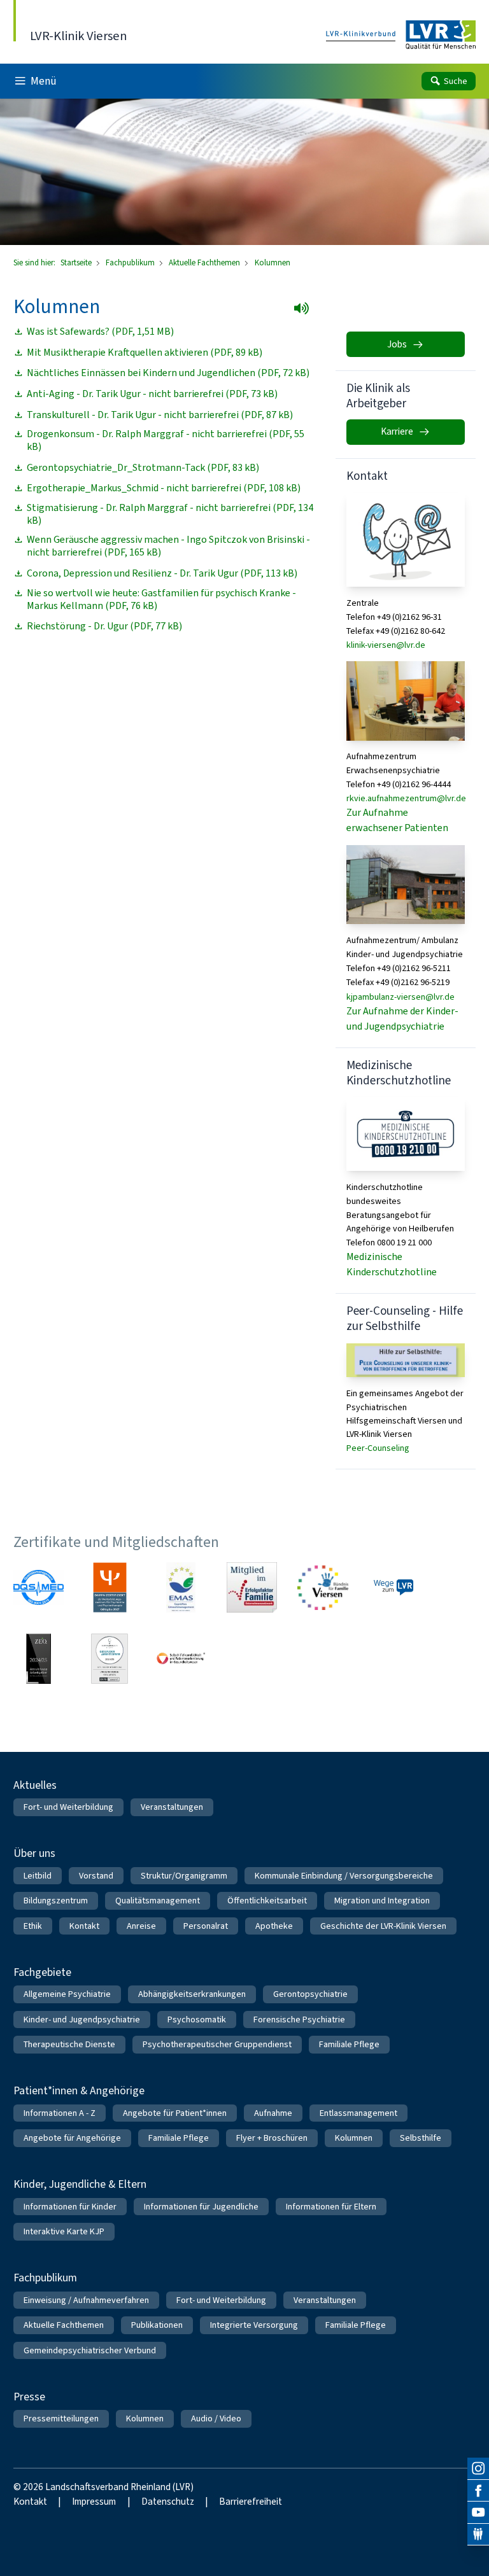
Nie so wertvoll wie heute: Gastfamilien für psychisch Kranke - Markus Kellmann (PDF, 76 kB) (161, 599)
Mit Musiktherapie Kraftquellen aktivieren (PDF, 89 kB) (145, 353)
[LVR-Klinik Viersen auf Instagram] (478, 2468)
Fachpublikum (131, 262)
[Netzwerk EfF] (252, 1587)
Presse (29, 2397)
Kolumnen (354, 2138)
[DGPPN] (110, 1587)
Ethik (33, 1926)
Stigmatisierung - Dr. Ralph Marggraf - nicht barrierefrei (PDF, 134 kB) (170, 514)
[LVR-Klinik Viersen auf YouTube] (478, 2512)
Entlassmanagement (358, 2113)
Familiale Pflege (349, 2044)
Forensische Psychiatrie (299, 2019)
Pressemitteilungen (61, 2418)
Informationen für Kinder (70, 2207)
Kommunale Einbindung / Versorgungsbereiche (344, 1876)
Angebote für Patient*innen (175, 2113)
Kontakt (84, 1926)
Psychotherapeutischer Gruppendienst (217, 2044)
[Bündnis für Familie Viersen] (322, 1587)
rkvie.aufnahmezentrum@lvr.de (406, 798)
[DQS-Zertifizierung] (39, 1587)
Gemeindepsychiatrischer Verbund (90, 2350)
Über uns (34, 1853)
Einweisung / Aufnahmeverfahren (86, 2300)
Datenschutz (168, 2502)
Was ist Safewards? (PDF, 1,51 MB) (100, 332)
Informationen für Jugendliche (201, 2207)
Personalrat (206, 1926)
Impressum (94, 2502)
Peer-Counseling (378, 1448)
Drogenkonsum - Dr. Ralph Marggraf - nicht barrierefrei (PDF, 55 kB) (166, 440)
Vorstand (96, 1876)
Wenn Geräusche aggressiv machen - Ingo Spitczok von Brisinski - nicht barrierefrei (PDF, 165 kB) (168, 546)
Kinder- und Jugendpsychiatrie (82, 2019)
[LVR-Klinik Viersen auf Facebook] (478, 2491)
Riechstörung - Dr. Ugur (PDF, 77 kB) (104, 626)
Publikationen (157, 2325)
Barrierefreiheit (251, 2502)
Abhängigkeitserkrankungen (192, 1994)
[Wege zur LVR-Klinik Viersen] (394, 1587)
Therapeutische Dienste (69, 2044)
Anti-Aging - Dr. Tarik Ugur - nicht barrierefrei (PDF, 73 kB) (152, 394)
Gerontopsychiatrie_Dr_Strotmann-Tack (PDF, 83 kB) (143, 468)
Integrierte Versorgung (254, 2325)
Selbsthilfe (421, 2138)
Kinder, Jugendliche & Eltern (80, 2184)
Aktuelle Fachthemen (205, 262)
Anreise (141, 1926)
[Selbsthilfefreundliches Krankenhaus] (181, 1659)
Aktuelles (35, 1785)
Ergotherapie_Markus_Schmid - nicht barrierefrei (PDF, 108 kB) (164, 488)
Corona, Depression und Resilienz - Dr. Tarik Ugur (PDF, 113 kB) (162, 573)
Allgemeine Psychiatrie (67, 1994)
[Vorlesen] (305, 312)
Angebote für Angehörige (72, 2138)
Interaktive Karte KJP (64, 2231)
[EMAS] (181, 1587)
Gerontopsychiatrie (310, 1994)
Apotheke (274, 1926)
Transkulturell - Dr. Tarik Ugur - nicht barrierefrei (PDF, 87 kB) (160, 415)
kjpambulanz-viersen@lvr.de (400, 997)
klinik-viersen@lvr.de (386, 645)
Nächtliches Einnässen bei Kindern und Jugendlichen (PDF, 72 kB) (168, 373)
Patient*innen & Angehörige (79, 2090)
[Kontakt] (478, 2535)
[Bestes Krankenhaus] (39, 1659)
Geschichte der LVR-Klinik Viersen (383, 1926)
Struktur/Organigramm (184, 1876)
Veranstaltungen (172, 1807)
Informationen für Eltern (331, 2207)
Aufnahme (273, 2113)
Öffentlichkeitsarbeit (267, 1900)
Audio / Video (216, 2418)
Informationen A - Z (60, 2113)
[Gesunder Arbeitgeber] (110, 1659)
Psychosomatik (197, 2019)
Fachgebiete (42, 1972)
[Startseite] (401, 35)
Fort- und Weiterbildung (68, 1807)
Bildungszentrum (56, 1900)
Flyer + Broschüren (272, 2138)
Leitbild (38, 1876)
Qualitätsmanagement (158, 1900)
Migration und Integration (382, 1900)
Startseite (77, 262)
